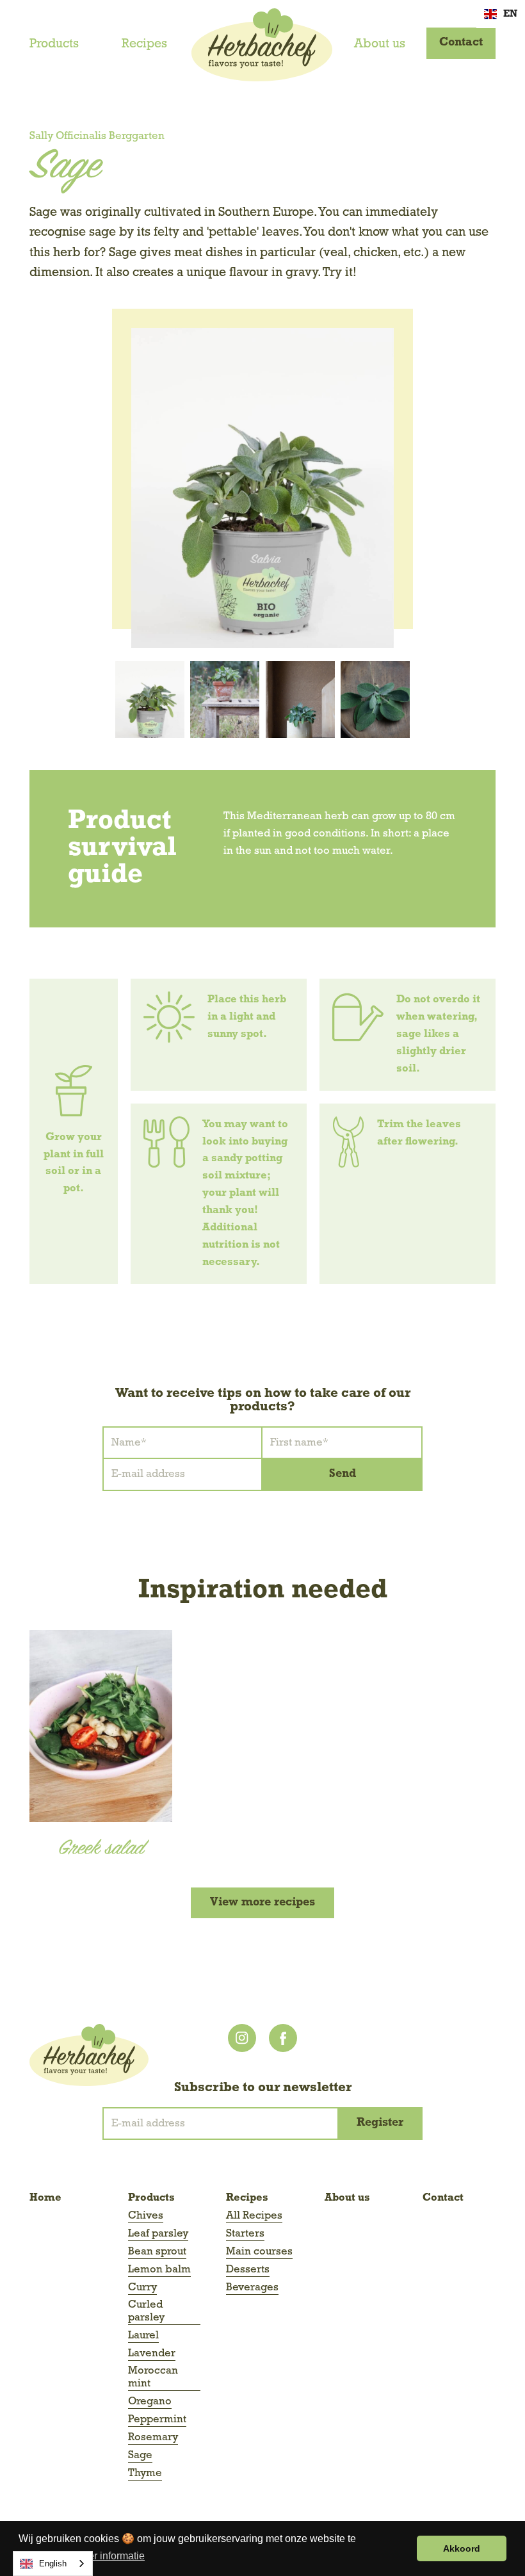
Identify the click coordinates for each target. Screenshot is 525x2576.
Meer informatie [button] (109, 2556)
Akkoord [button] (462, 2548)
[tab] (150, 699)
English (53, 2564)
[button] (501, 14)
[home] (262, 45)
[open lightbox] (262, 488)
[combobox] (53, 2564)
